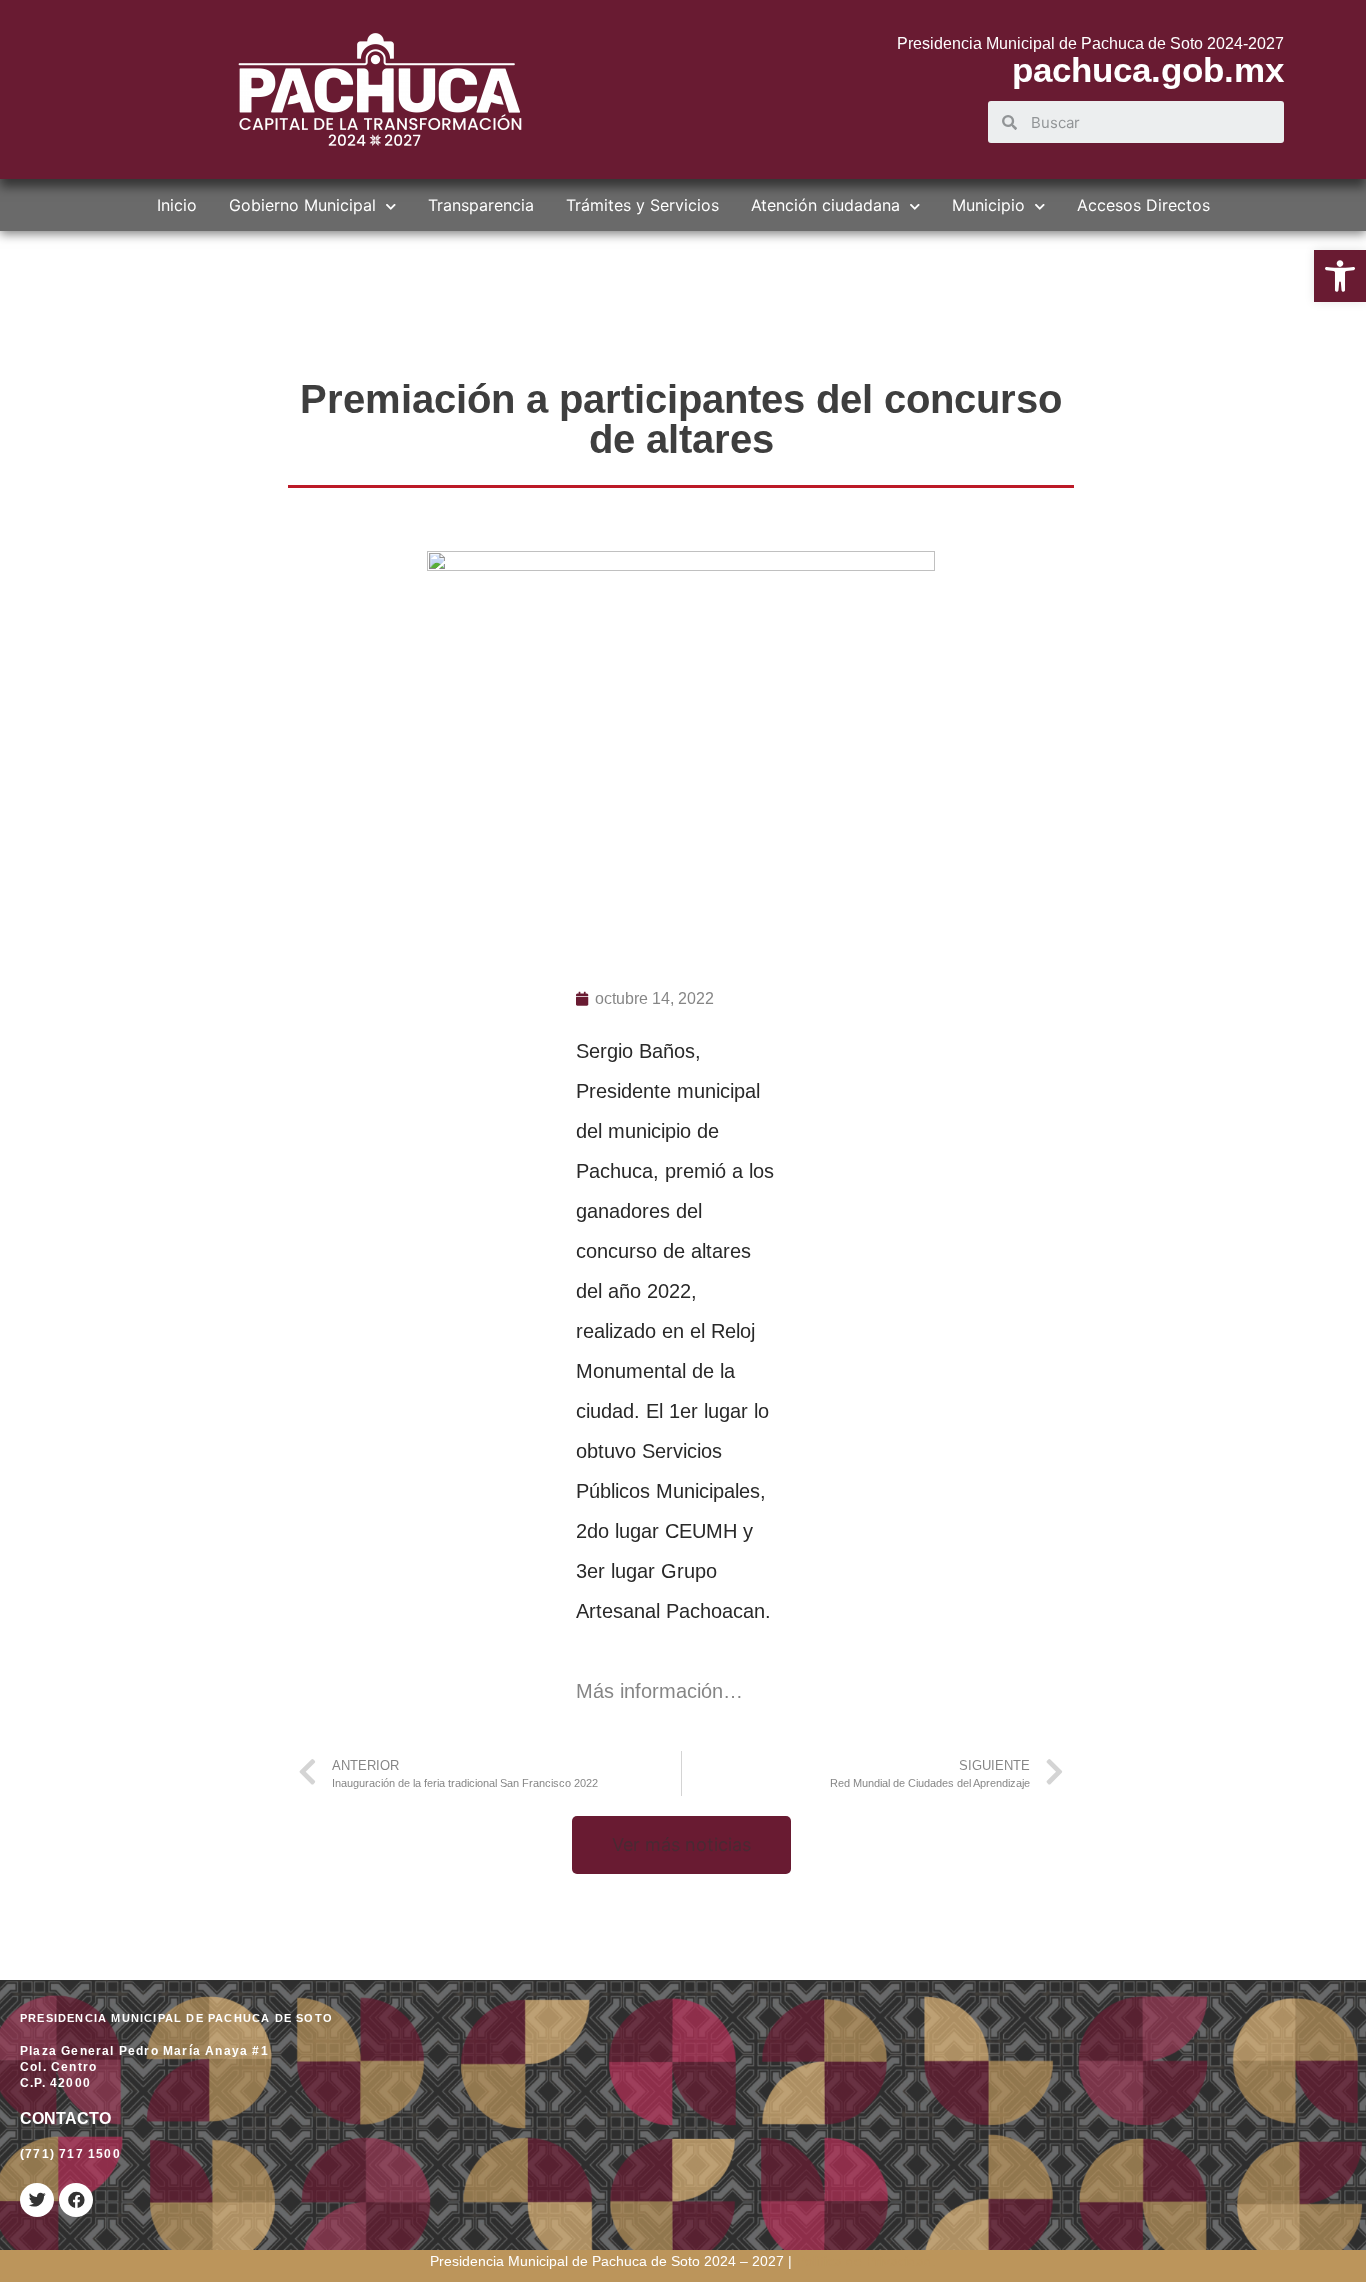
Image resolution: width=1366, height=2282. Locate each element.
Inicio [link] (177, 205)
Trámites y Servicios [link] (642, 205)
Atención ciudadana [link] (825, 205)
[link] (1340, 276)
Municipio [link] (988, 205)
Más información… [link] (662, 1691)
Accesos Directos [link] (1143, 205)
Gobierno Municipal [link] (302, 205)
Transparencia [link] (481, 205)
